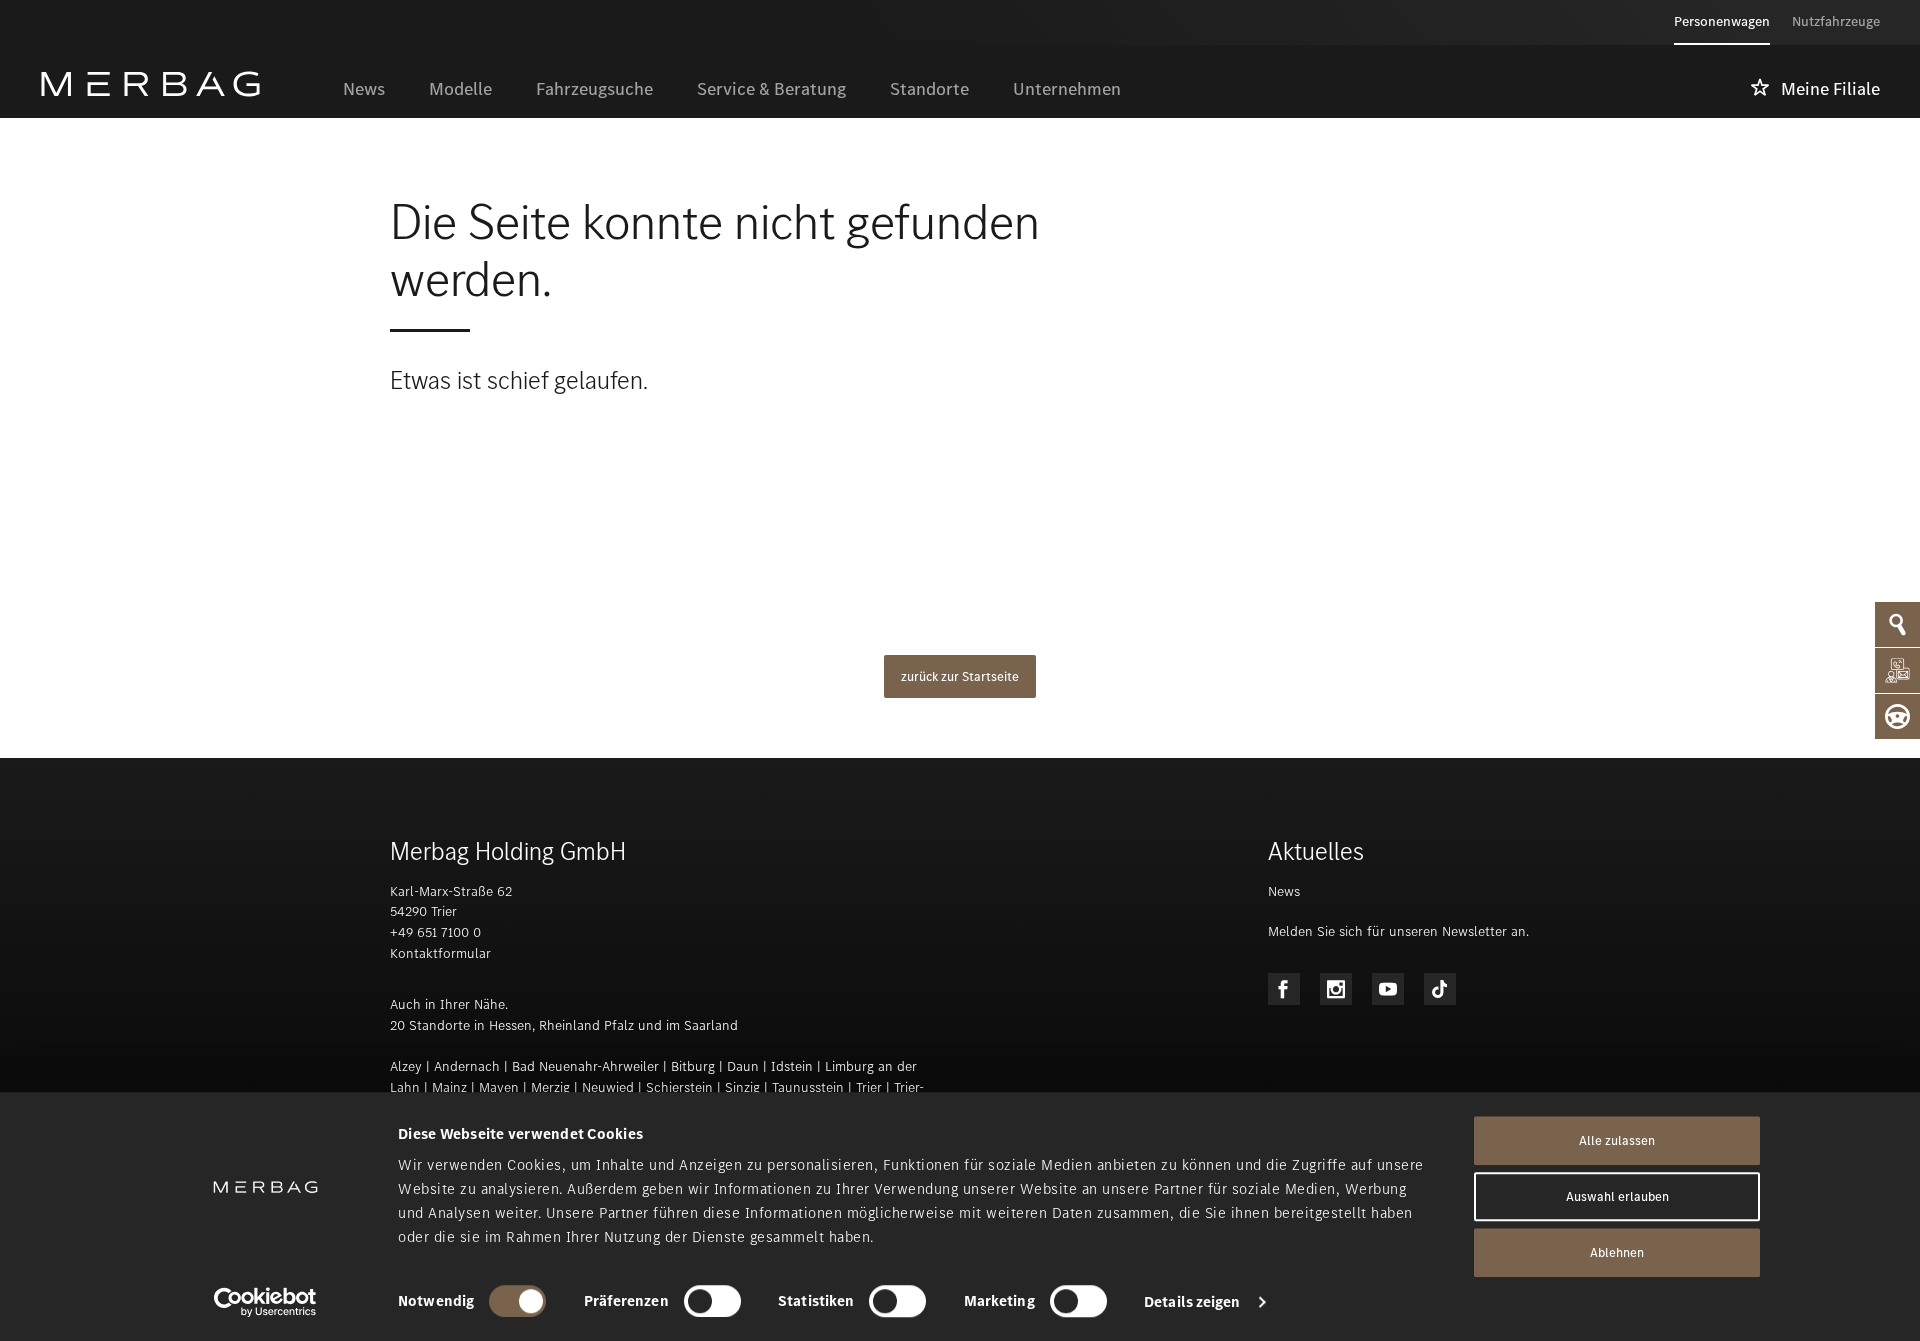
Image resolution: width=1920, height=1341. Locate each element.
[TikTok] (1440, 989)
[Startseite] (180, 84)
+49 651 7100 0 (435, 932)
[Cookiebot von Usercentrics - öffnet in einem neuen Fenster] (265, 1302)
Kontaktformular (440, 953)
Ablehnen (1617, 1252)
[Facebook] (1284, 989)
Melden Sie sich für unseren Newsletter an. (1398, 931)
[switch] (712, 1301)
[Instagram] (1336, 989)
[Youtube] (1388, 989)
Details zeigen (1192, 1302)
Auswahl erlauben (1617, 1196)
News (1284, 891)
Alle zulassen (1617, 1140)
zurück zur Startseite (960, 676)
